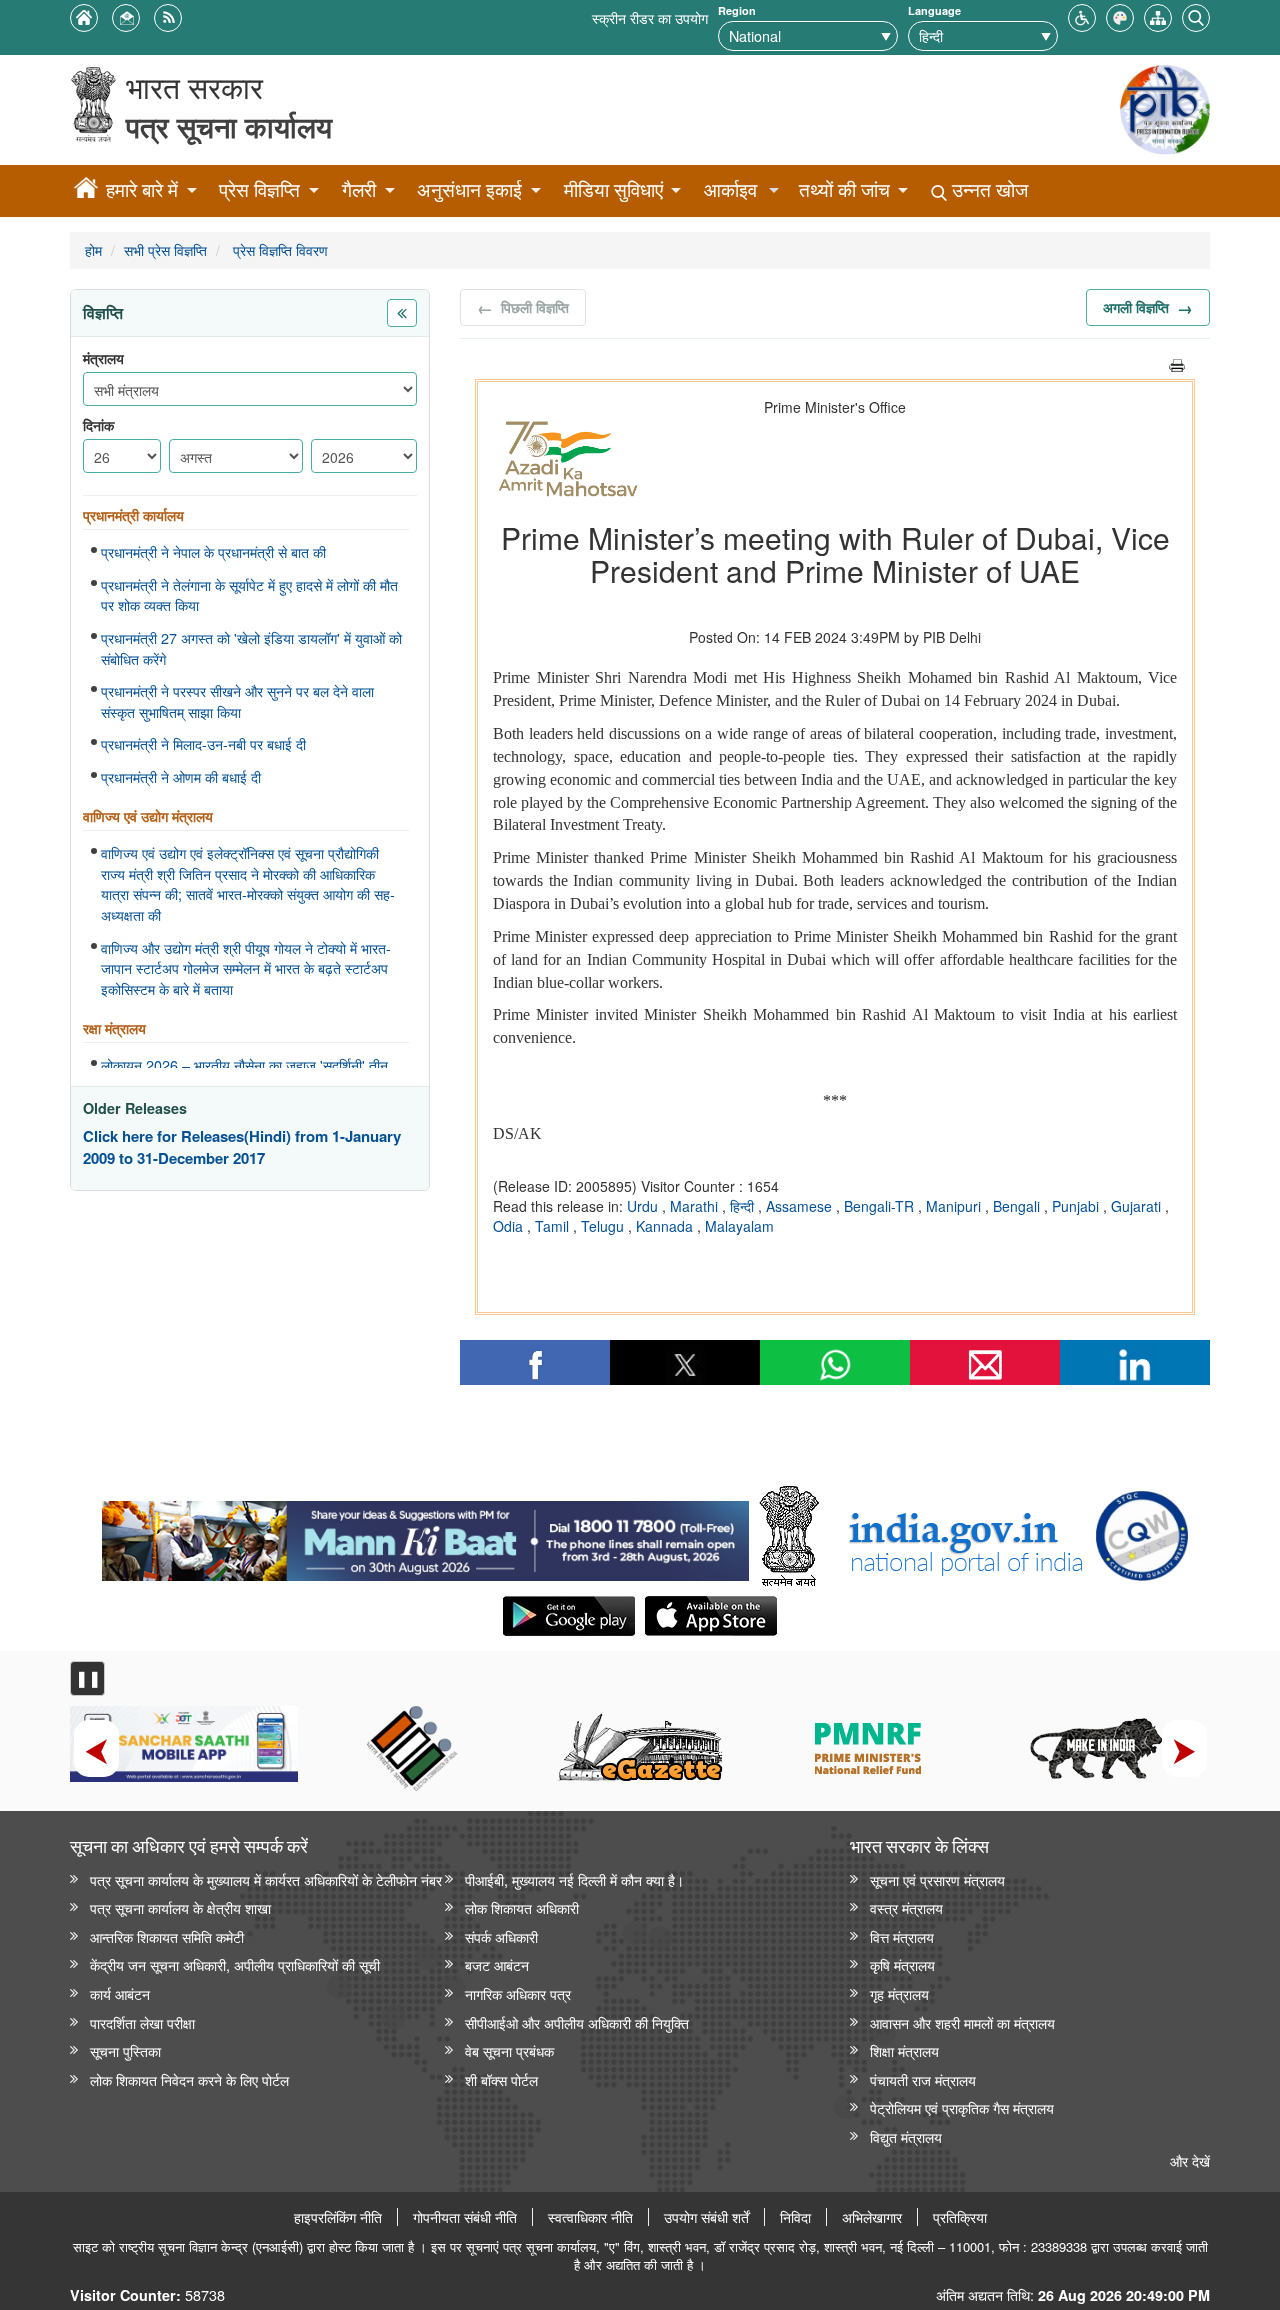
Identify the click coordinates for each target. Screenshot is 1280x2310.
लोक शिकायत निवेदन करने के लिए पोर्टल (189, 2079)
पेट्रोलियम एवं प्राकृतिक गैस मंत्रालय (962, 2107)
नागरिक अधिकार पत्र (518, 1993)
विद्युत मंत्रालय (906, 2136)
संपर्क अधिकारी (501, 1936)
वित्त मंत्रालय (902, 1936)
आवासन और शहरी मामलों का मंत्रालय (962, 2022)
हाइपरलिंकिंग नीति (338, 2217)
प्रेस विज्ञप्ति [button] (259, 189)
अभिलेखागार (872, 2217)
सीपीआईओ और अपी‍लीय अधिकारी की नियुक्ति (577, 2022)
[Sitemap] (1158, 15)
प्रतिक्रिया (960, 2217)
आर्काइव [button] (730, 189)
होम (93, 249)
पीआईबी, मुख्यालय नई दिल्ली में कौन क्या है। (574, 1879)
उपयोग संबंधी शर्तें (706, 2217)
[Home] (86, 191)
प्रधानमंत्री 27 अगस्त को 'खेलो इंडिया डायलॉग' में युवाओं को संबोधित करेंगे (251, 648)
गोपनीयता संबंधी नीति (465, 2217)
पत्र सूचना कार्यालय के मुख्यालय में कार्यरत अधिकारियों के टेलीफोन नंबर (266, 1879)
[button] (1082, 15)
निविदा (795, 2217)
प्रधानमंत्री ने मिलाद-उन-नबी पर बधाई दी (203, 744)
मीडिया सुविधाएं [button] (613, 189)
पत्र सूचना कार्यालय (229, 126)
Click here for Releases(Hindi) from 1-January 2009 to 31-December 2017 (242, 1147)
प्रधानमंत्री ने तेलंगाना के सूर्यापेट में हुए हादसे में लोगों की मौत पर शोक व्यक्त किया (249, 595)
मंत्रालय (103, 358)
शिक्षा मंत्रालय (904, 2050)
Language (934, 10)
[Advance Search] (1196, 15)
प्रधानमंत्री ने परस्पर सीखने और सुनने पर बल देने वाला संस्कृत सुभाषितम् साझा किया (237, 701)
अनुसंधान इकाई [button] (469, 189)
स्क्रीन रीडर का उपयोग (650, 17)
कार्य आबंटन (120, 1993)
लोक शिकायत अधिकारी (522, 1907)
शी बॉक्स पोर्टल (501, 2079)
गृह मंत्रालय (899, 1993)
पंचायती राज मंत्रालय (923, 2079)
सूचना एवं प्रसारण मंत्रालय (937, 1879)
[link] (425, 1536)
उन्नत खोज (987, 189)
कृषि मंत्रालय (902, 1964)
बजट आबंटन (497, 1964)
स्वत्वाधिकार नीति (590, 2217)
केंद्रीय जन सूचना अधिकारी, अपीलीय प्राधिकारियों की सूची (235, 1964)
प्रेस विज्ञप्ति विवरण (278, 249)
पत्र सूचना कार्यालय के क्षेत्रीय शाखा (180, 1907)
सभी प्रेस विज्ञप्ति (165, 249)
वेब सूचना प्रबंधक (509, 2050)
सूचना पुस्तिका (125, 2050)
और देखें (1190, 2160)
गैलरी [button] (359, 189)
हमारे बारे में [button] (142, 189)
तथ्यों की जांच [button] (844, 189)
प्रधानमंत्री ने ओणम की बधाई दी (181, 777)
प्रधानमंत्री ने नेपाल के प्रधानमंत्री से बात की (213, 552)
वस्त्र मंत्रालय (906, 1907)
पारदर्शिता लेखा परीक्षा (142, 2022)
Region (737, 10)
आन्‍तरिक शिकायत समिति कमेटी (167, 1936)
